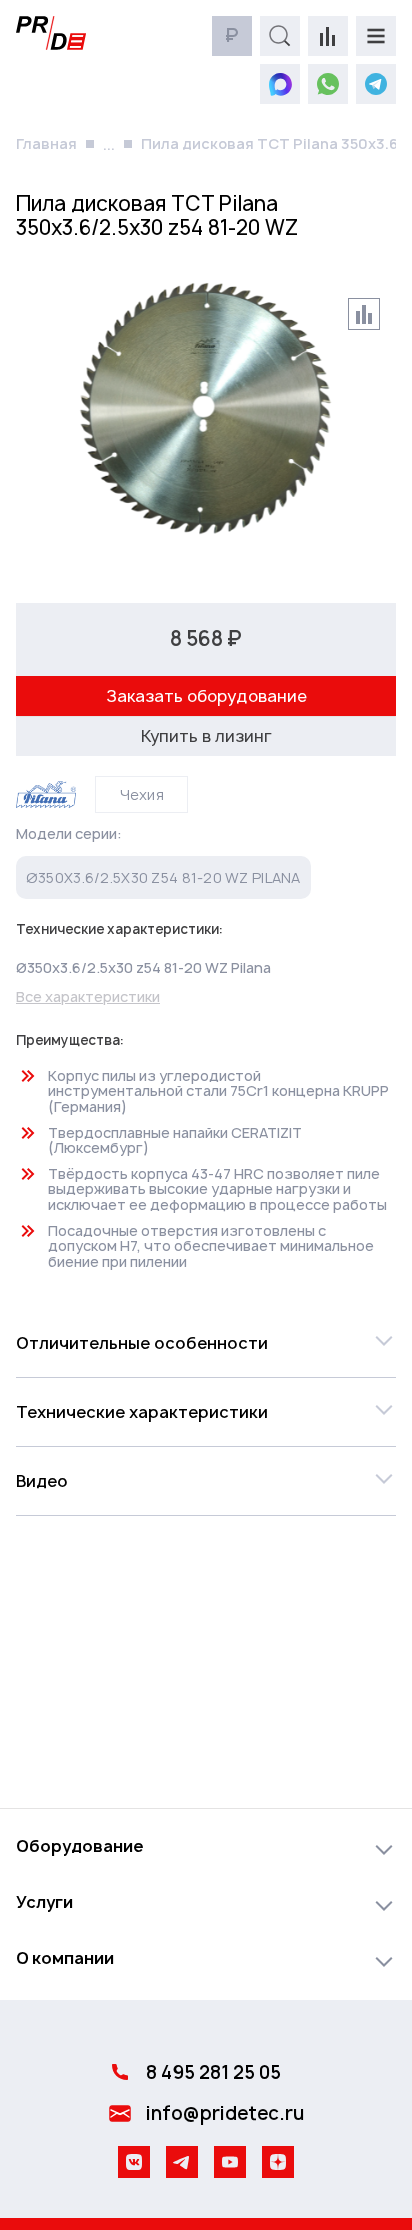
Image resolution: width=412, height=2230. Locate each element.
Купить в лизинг (206, 736)
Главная (46, 143)
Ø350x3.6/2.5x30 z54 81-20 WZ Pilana (163, 877)
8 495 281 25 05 (213, 2072)
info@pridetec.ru (225, 2113)
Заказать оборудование (206, 696)
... (109, 144)
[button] (206, 1343)
